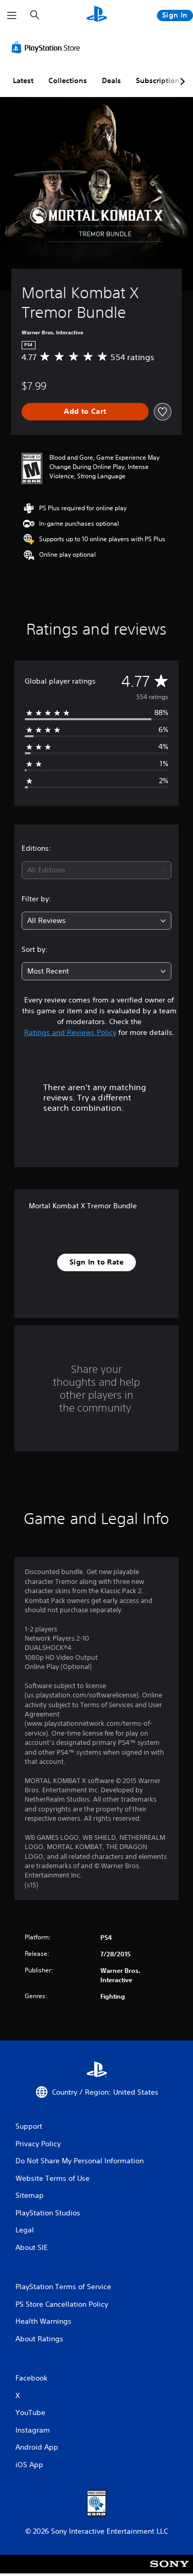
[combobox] (97, 870)
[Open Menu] (12, 15)
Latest (23, 80)
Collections (68, 80)
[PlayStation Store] (48, 47)
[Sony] (170, 2571)
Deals (111, 80)
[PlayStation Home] (97, 15)
